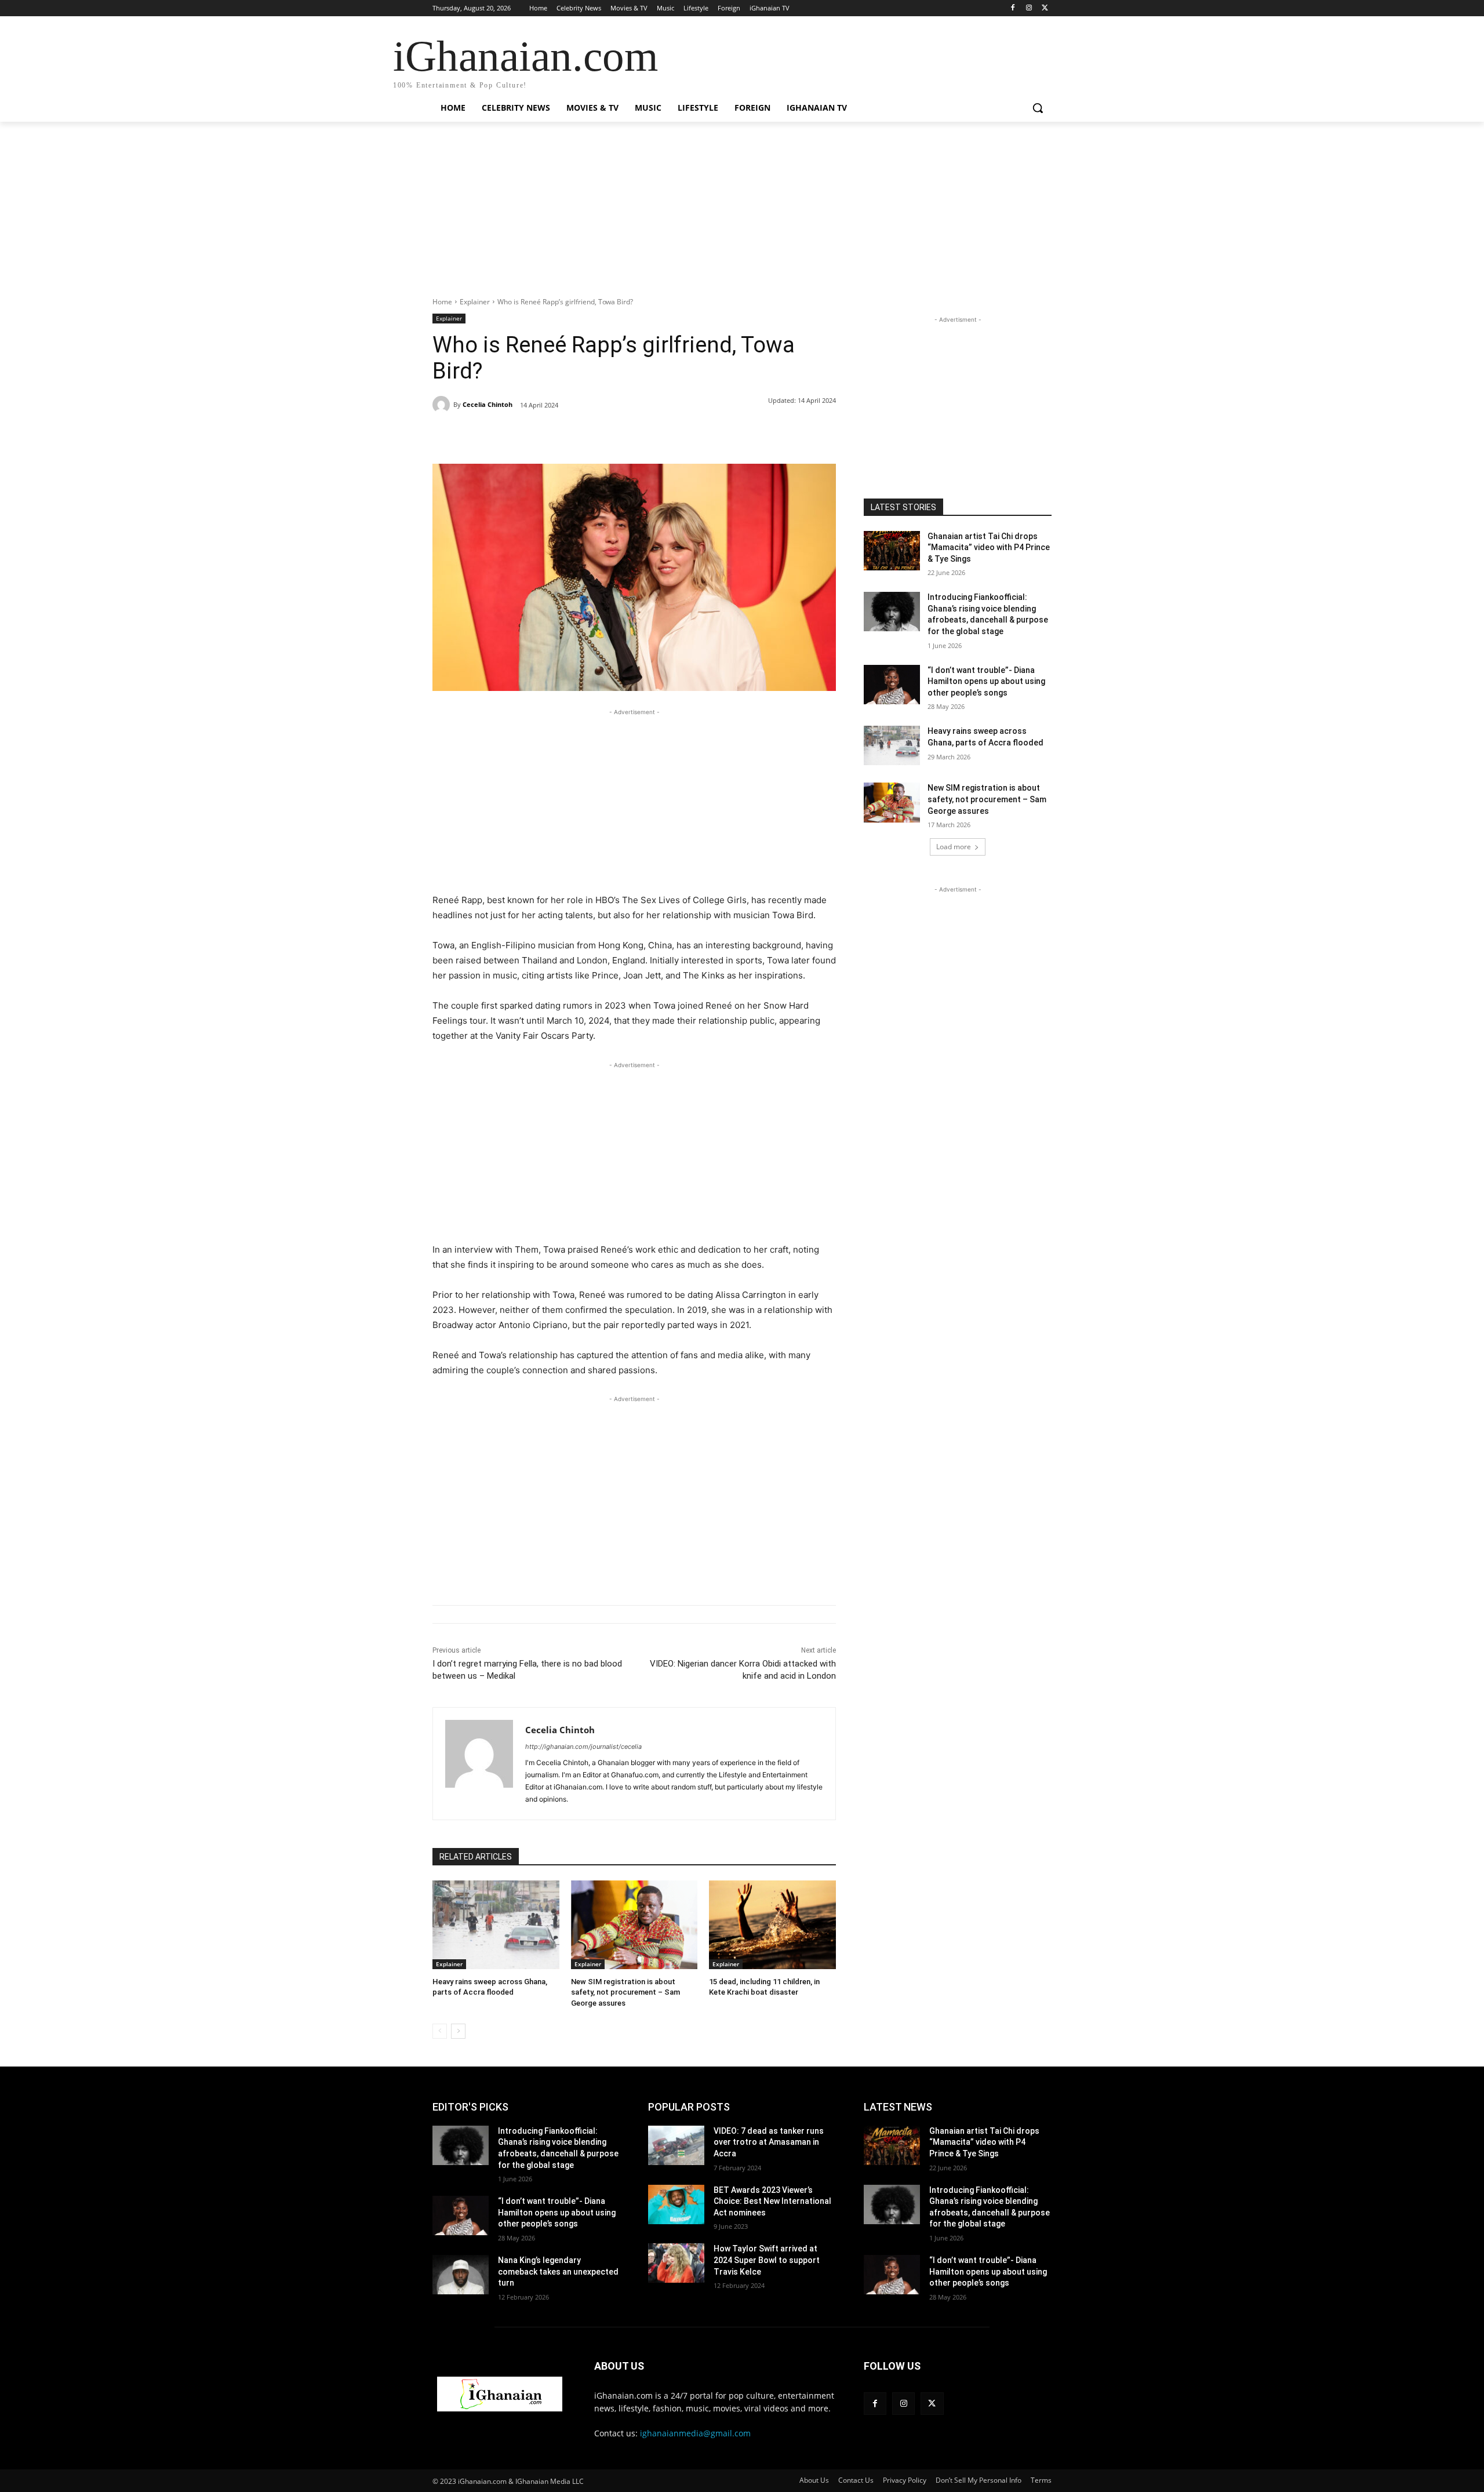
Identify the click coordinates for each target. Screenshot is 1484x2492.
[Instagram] (1029, 8)
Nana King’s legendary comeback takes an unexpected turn (558, 2271)
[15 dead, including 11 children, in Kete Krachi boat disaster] (772, 1925)
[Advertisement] (742, 216)
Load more (954, 847)
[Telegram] (619, 435)
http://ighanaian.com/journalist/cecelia (583, 1747)
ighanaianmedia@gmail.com (695, 2433)
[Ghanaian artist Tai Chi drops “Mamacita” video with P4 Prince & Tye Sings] (892, 551)
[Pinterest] (566, 435)
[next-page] (458, 2031)
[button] (1038, 108)
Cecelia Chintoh (488, 404)
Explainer (475, 302)
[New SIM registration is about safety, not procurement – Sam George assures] (634, 1925)
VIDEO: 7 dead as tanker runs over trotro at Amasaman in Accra (769, 2142)
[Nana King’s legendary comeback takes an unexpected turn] (461, 2275)
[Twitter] (1045, 8)
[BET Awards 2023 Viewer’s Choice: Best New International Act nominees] (676, 2204)
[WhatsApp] (592, 435)
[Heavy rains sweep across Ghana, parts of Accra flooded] (496, 1925)
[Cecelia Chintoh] (443, 405)
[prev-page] (440, 2031)
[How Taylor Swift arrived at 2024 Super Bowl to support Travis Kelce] (676, 2263)
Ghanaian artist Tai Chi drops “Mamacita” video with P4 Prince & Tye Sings (989, 547)
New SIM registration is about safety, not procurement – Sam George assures (625, 1992)
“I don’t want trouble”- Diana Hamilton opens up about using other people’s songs (986, 681)
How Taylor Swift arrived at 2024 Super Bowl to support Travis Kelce (767, 2260)
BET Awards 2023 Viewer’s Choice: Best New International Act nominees (772, 2201)
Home (442, 302)
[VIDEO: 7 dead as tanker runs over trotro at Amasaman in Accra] (676, 2145)
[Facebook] (1013, 8)
